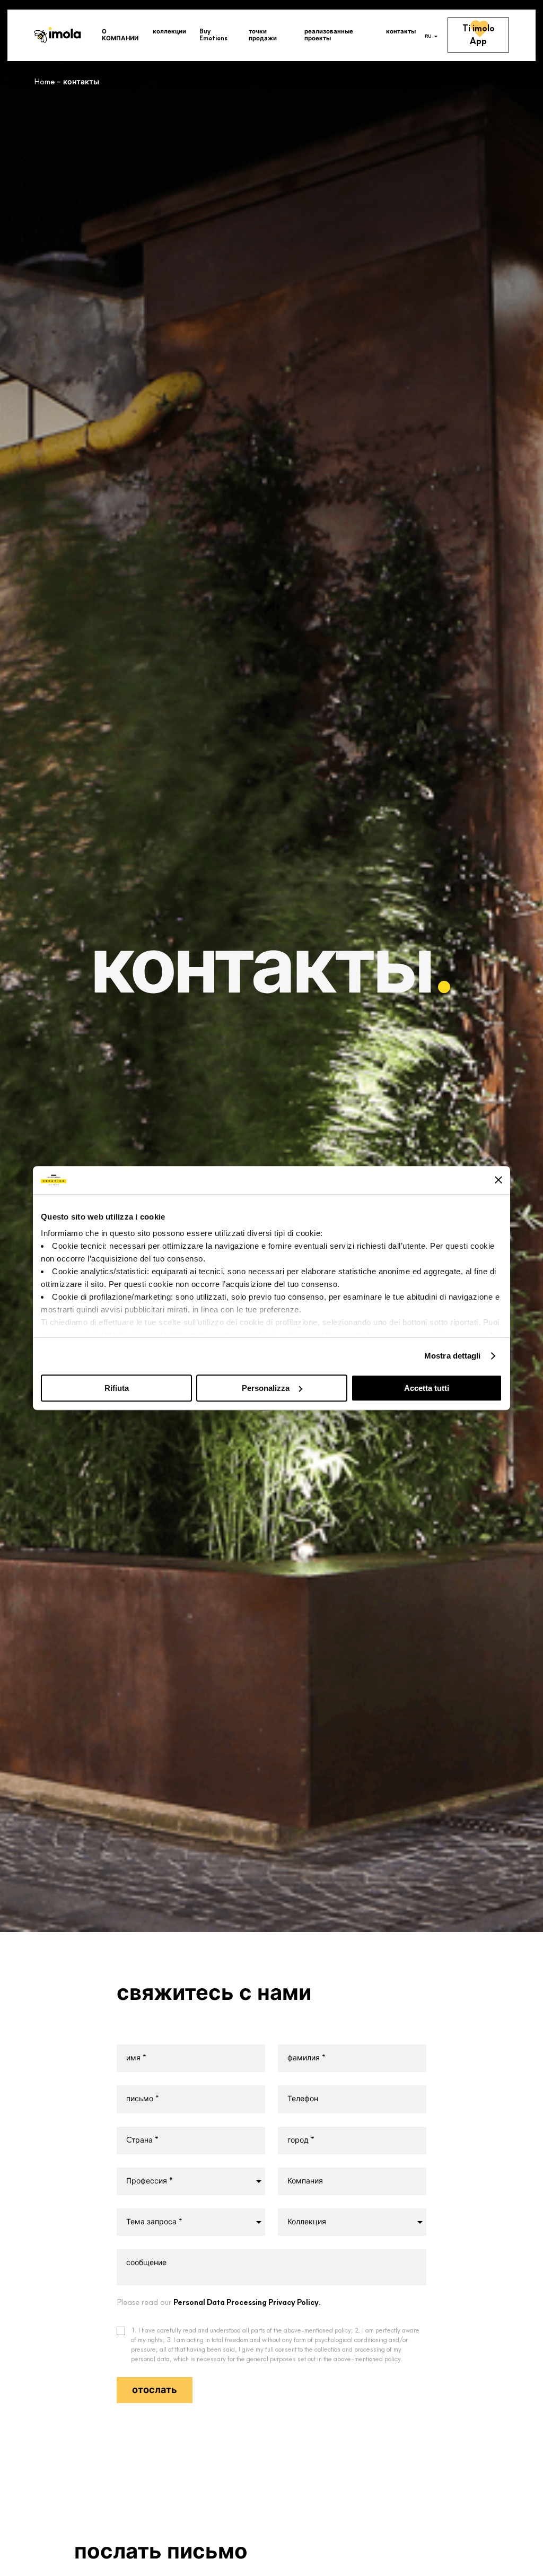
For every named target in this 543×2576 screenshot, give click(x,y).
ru (428, 36)
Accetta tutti (427, 1388)
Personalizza (266, 1388)
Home (44, 82)
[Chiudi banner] (498, 1180)
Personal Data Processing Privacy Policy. (247, 2303)
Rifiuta (117, 1388)
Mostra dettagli (453, 1356)
